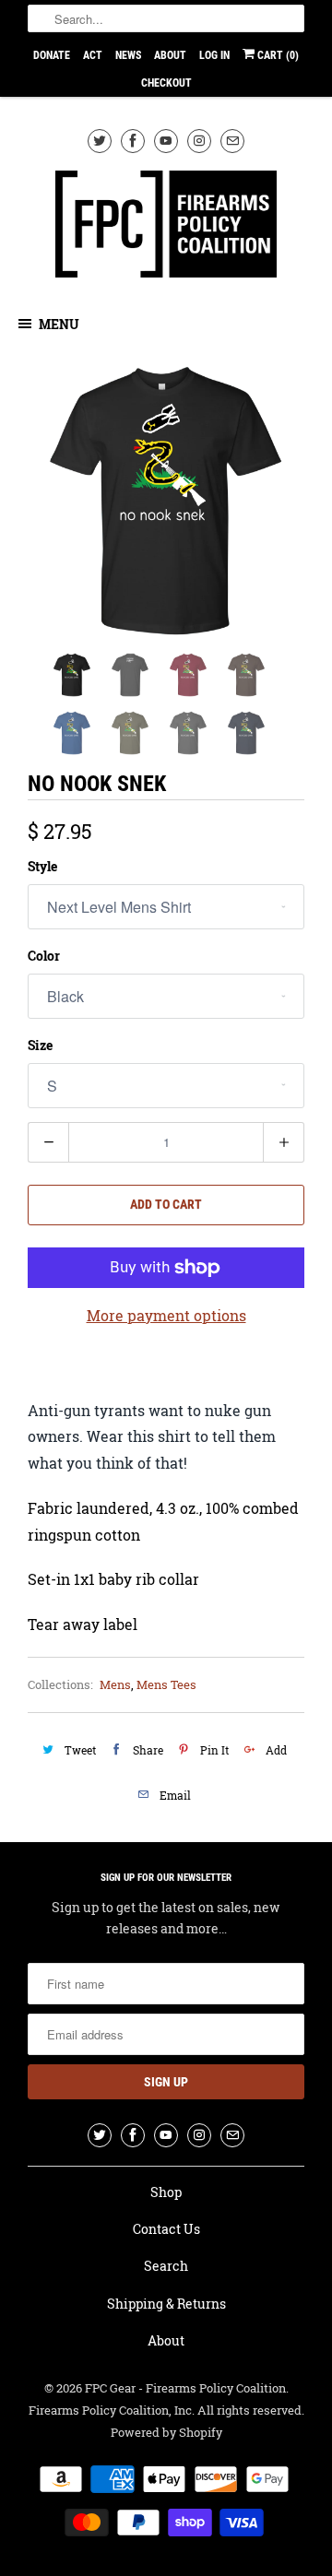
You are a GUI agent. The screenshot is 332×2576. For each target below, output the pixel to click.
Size (40, 1045)
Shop (166, 2192)
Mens (115, 1684)
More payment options (166, 1315)
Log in (214, 55)
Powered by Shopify (166, 2432)
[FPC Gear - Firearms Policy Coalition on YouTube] (166, 141)
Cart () (277, 55)
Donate (52, 55)
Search (166, 2266)
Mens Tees (166, 1684)
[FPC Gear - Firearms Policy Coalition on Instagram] (199, 141)
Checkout (166, 83)
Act (93, 55)
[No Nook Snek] (166, 501)
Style (42, 866)
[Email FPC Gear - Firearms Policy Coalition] (232, 141)
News (128, 55)
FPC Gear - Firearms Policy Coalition (185, 2388)
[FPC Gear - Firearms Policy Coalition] (166, 227)
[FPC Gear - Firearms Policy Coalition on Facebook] (133, 141)
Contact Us (166, 2229)
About (170, 55)
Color (44, 956)
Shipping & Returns (166, 2304)
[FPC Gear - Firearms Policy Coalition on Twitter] (100, 141)
